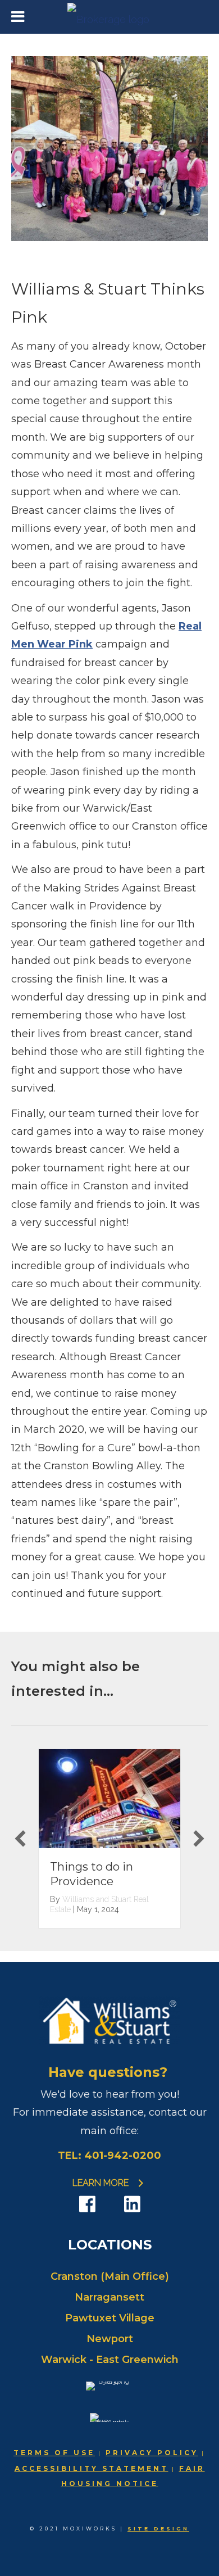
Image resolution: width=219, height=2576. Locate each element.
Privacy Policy (152, 2453)
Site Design (158, 2529)
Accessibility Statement (92, 2468)
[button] (20, 1839)
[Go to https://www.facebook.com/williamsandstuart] (87, 2204)
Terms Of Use (54, 2453)
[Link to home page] (110, 17)
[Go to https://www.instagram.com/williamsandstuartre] (109, 2205)
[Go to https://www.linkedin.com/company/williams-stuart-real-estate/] (132, 2204)
